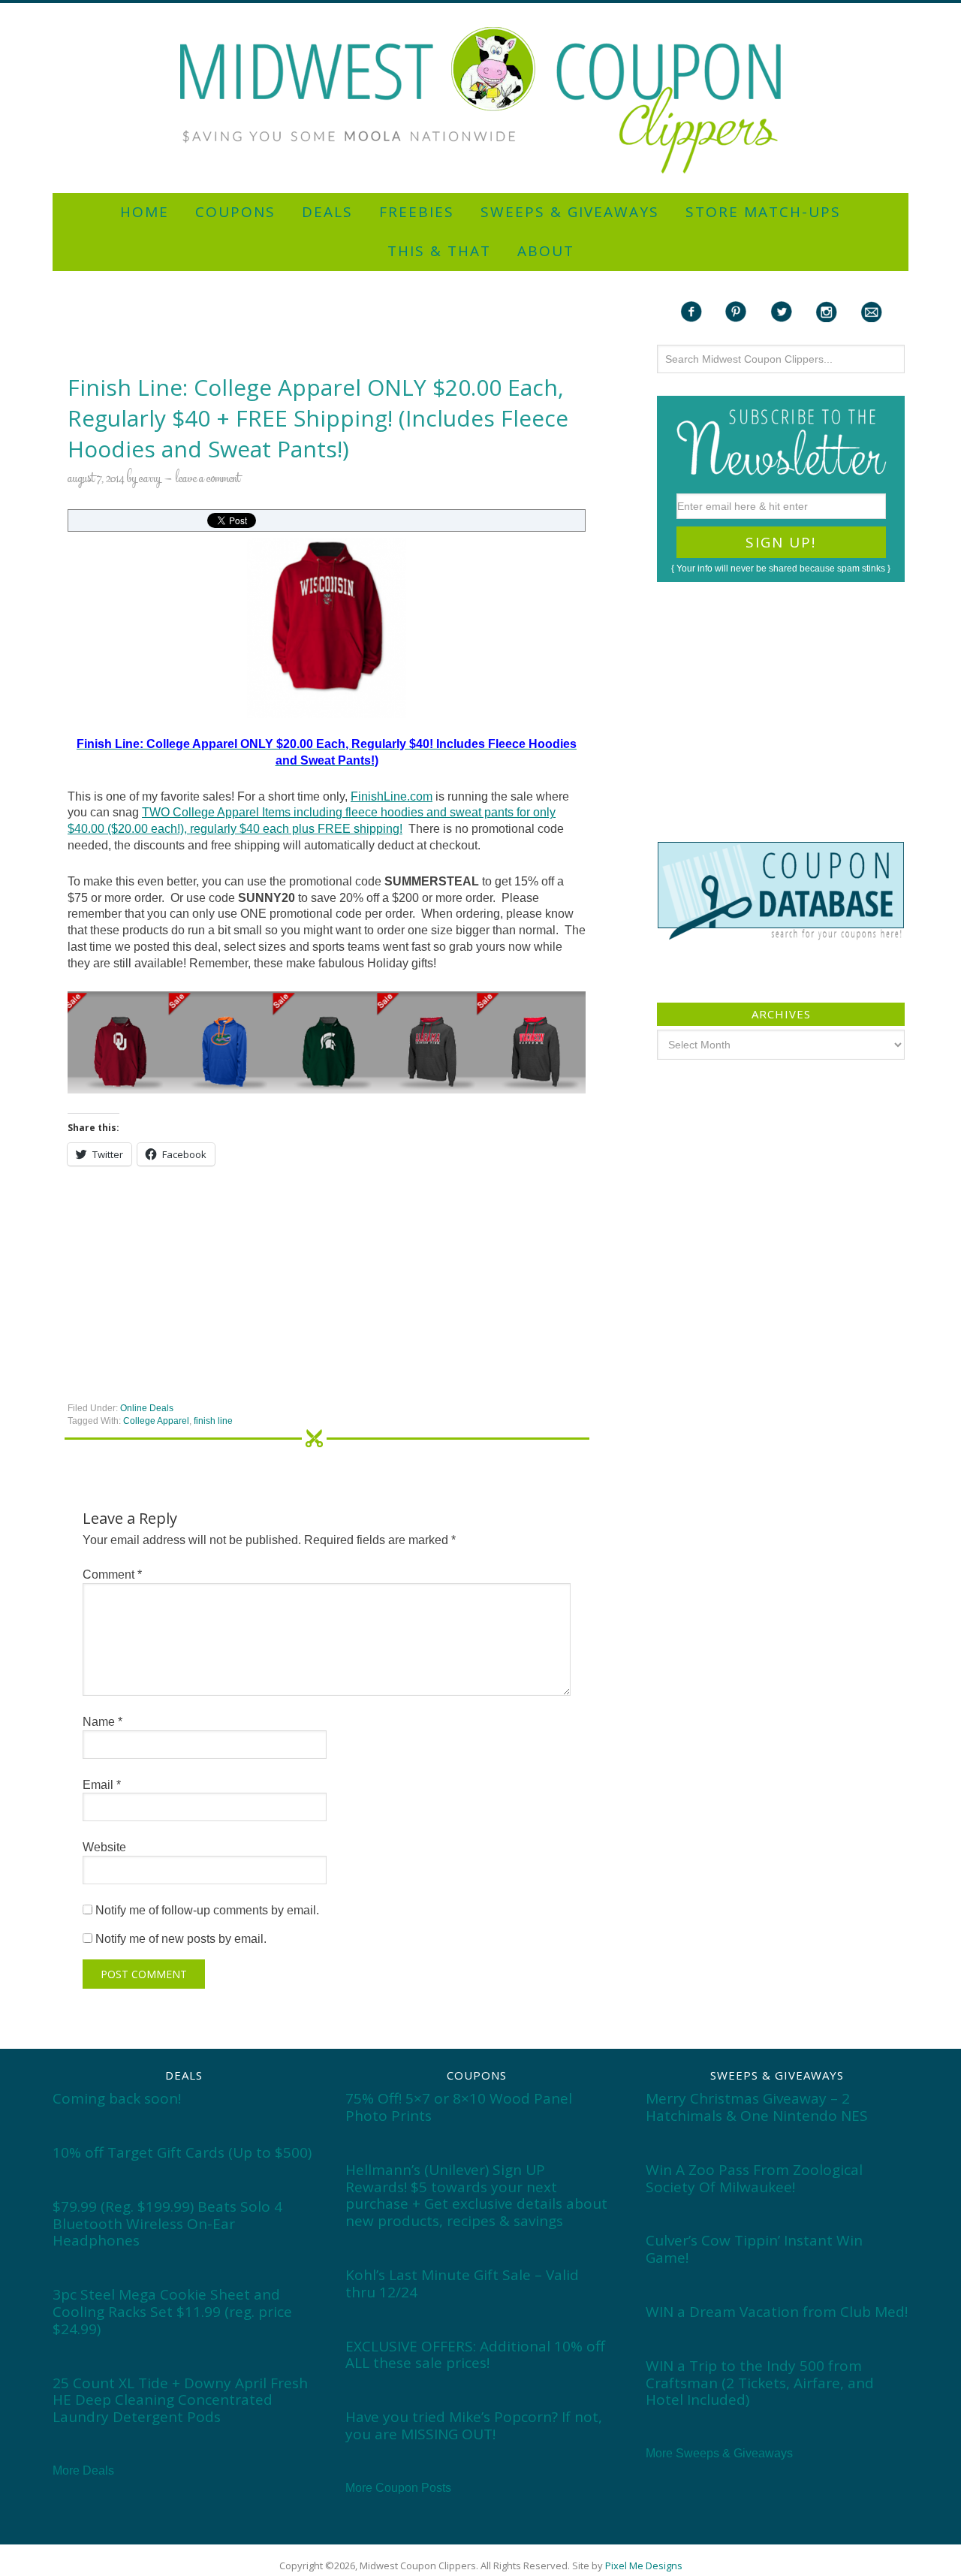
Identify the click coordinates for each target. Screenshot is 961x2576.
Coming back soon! (117, 2098)
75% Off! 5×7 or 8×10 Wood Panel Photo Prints (459, 2107)
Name (102, 1722)
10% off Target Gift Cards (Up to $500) (182, 2152)
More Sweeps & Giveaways (719, 2453)
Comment (112, 1575)
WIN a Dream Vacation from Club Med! (777, 2312)
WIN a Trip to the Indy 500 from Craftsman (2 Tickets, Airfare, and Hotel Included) (760, 2383)
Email (102, 1785)
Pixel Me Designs (644, 2565)
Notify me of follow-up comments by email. (207, 1910)
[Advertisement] (480, 9)
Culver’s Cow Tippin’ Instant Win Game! (754, 2249)
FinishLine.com (392, 796)
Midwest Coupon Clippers (480, 100)
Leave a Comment (208, 479)
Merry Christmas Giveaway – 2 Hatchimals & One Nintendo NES (757, 2107)
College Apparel (156, 1421)
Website (104, 1847)
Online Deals (147, 1408)
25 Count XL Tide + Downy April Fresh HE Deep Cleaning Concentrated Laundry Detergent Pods (180, 2400)
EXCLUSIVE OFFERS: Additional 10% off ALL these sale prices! (475, 2355)
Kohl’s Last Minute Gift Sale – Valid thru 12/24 (462, 2283)
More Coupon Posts (398, 2488)
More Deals (83, 2470)
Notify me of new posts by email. (181, 1939)
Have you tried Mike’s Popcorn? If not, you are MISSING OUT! (474, 2425)
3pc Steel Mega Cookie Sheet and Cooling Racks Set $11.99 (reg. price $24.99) (172, 2312)
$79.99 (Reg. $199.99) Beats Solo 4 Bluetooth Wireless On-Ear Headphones (167, 2224)
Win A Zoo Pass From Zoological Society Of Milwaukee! (754, 2178)
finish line (213, 1421)
